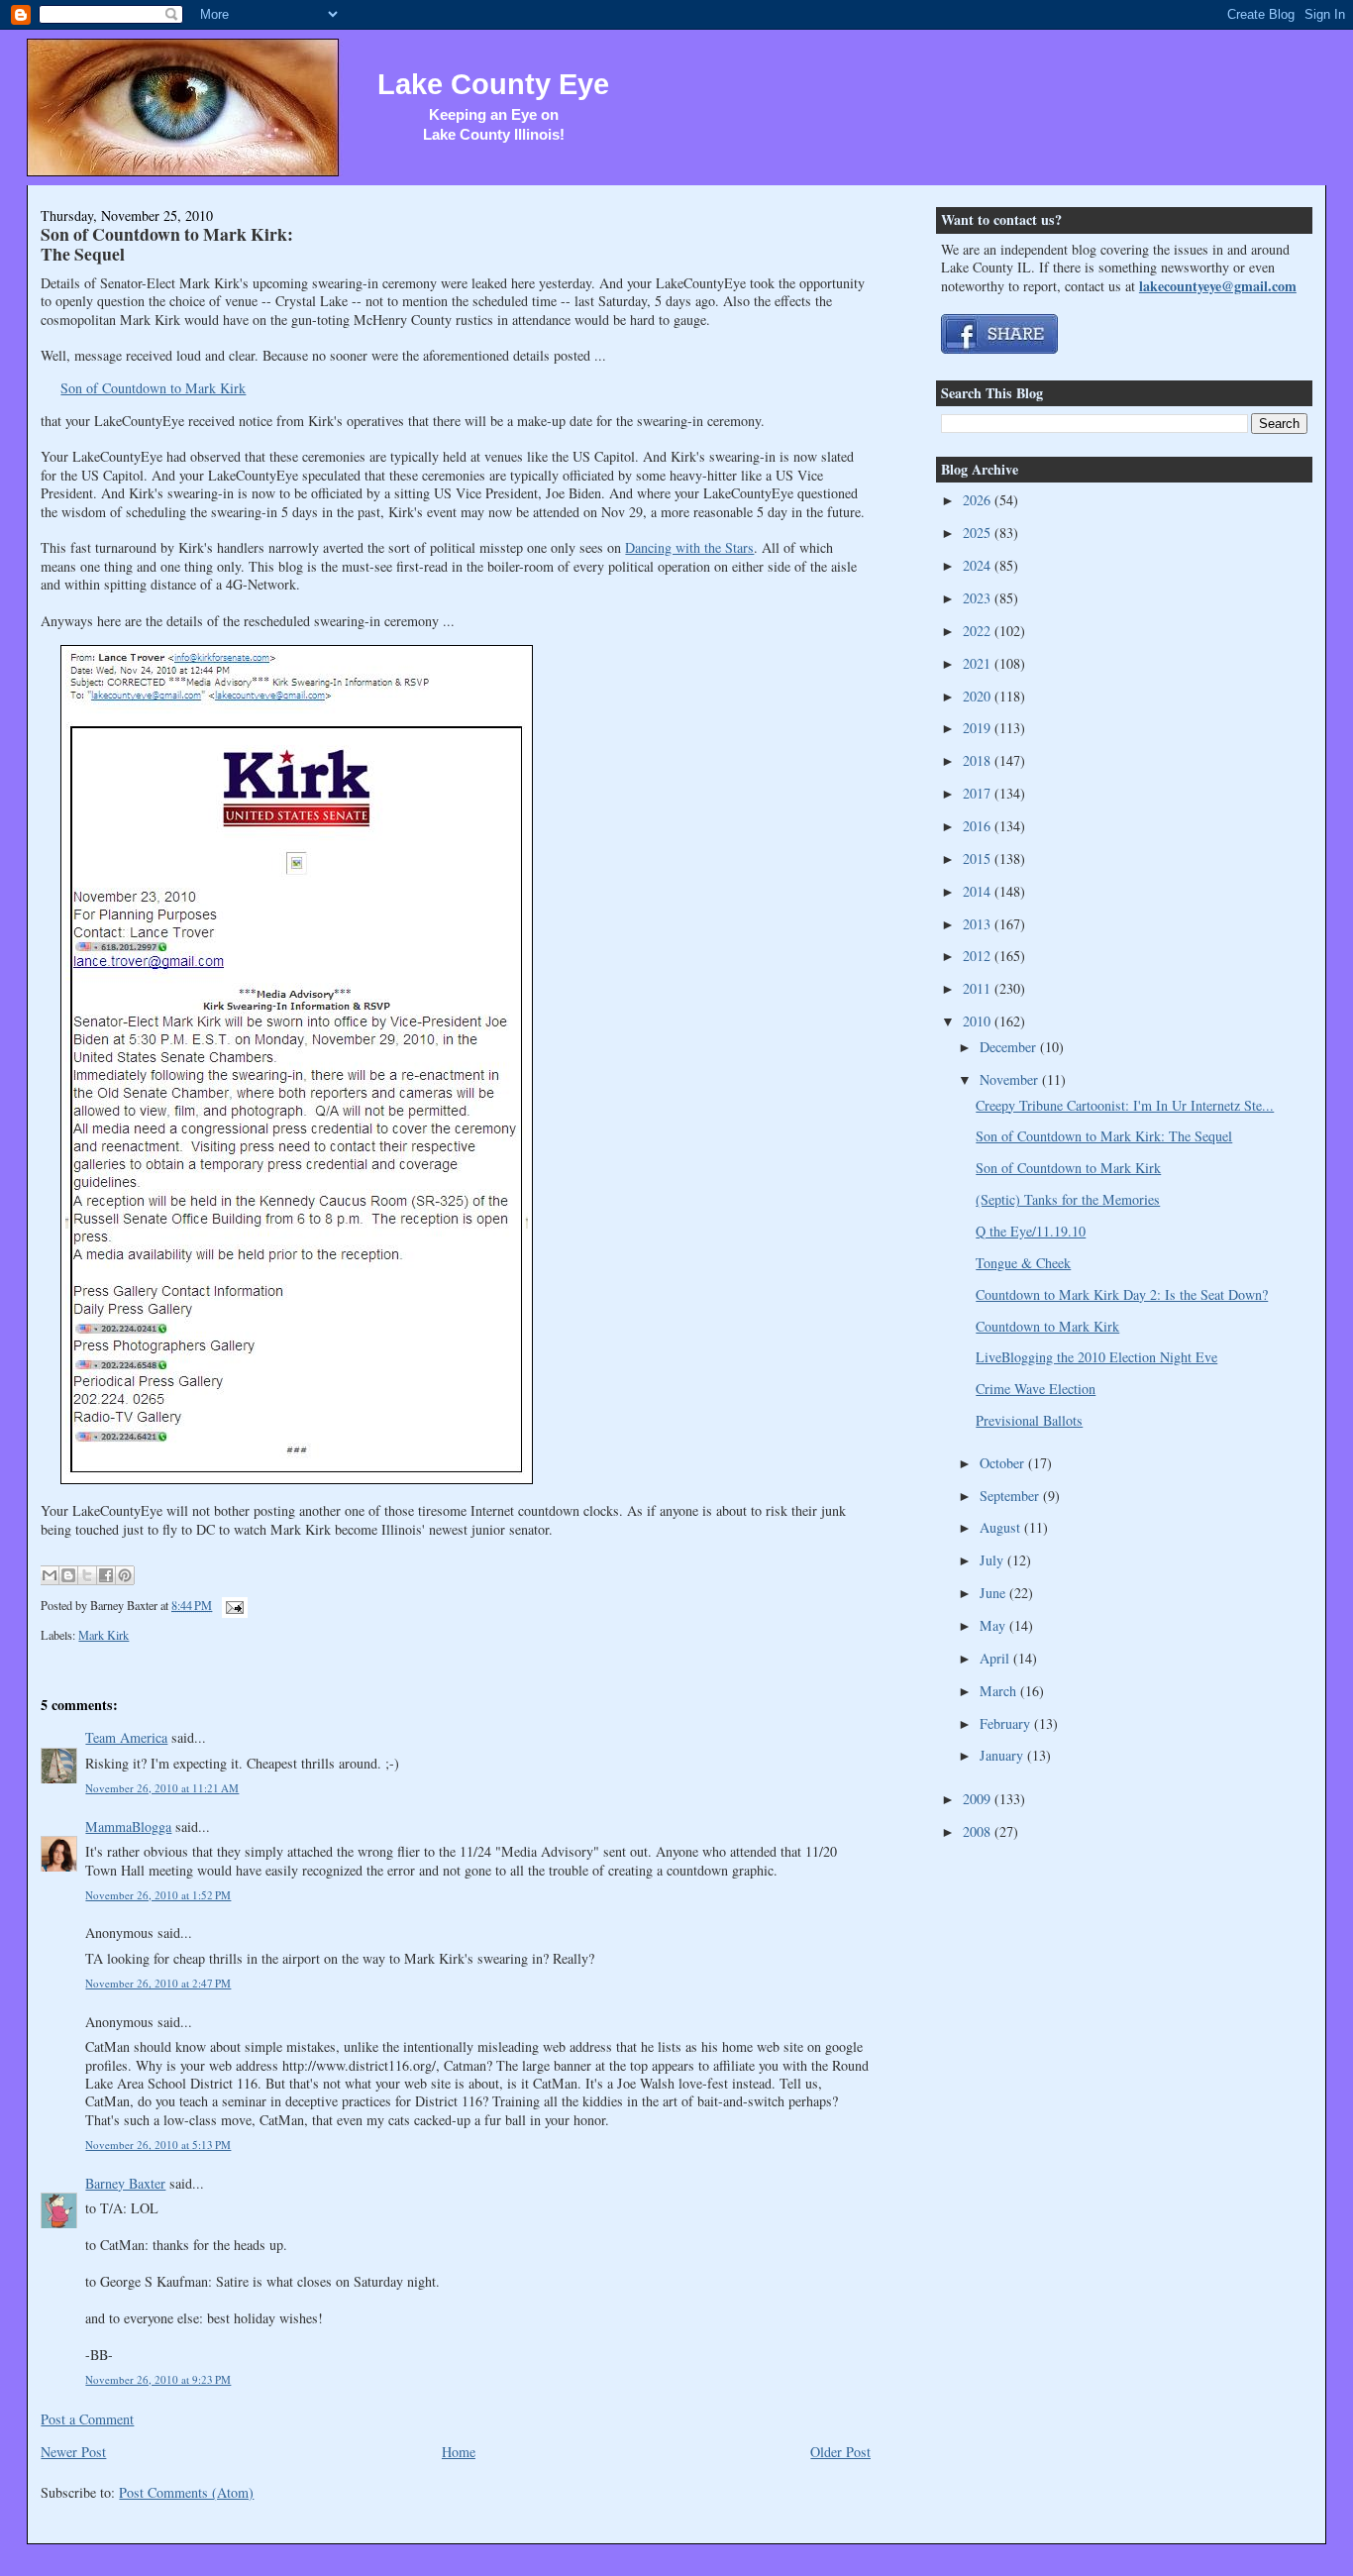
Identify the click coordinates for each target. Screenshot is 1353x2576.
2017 (979, 793)
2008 (979, 1831)
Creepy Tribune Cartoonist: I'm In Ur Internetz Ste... (1125, 1105)
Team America (126, 1737)
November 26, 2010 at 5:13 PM (158, 2145)
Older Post (840, 2452)
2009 (979, 1799)
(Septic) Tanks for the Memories (1068, 1199)
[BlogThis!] (68, 1575)
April (996, 1658)
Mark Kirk (104, 1635)
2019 (979, 728)
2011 (979, 988)
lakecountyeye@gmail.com (1218, 286)
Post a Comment (87, 2419)
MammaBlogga (128, 1826)
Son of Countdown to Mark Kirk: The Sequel (167, 243)
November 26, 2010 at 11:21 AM (162, 1788)
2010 (979, 1021)
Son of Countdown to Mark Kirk (153, 388)
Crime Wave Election (1036, 1389)
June (994, 1593)
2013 (979, 924)
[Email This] (50, 1575)
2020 (979, 696)
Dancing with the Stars (689, 547)
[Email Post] (231, 1605)
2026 (979, 500)
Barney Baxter (125, 2183)
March (1000, 1691)
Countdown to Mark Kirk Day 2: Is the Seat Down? (1122, 1294)
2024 (979, 565)
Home (459, 2452)
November (1011, 1079)
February (1007, 1723)
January (1003, 1755)
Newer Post (73, 2452)
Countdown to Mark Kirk (1047, 1326)
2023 (979, 598)
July (993, 1560)
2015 (979, 859)
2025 (979, 533)
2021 (979, 663)
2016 (979, 826)
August (1002, 1527)
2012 (979, 956)
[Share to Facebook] (106, 1575)
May (994, 1625)
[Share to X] (87, 1575)
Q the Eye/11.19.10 (1031, 1231)
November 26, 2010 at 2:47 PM (158, 1983)
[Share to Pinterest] (125, 1575)
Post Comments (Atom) (186, 2492)
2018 (979, 760)
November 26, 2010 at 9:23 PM (158, 2379)
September (1011, 1496)
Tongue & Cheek (1023, 1263)
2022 (979, 631)
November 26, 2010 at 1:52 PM (158, 1895)
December (1010, 1047)
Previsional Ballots (1029, 1420)
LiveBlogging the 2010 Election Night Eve (1096, 1357)
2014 (979, 891)
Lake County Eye (493, 84)
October (1004, 1463)
